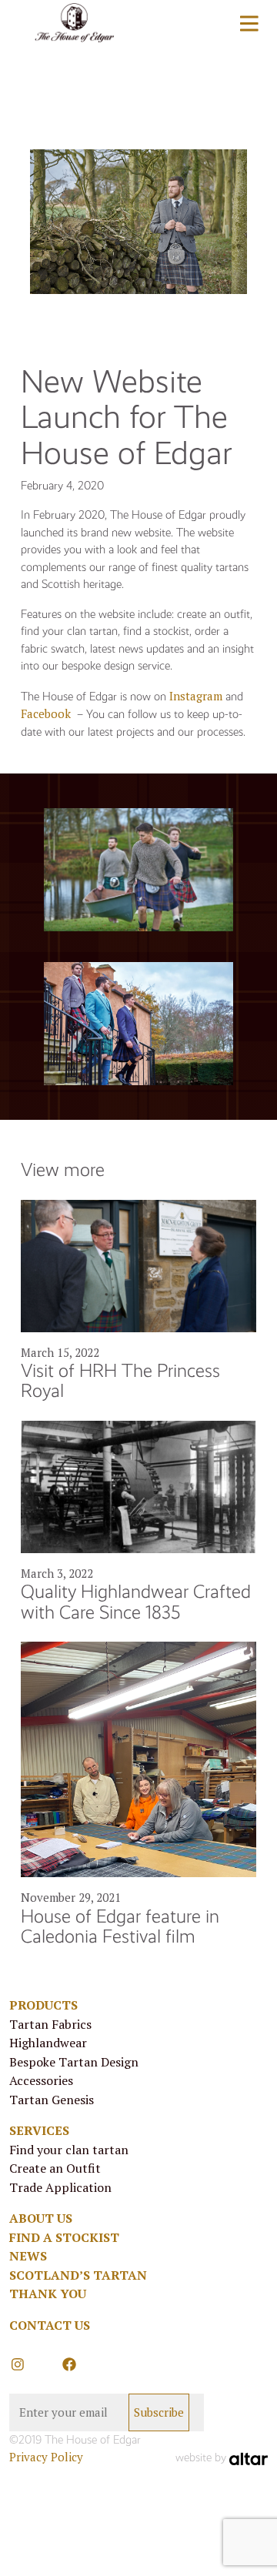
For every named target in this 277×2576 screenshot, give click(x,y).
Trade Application (60, 2187)
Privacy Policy (46, 2457)
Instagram (196, 696)
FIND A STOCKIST (64, 2237)
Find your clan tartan (69, 2150)
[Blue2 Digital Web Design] (249, 2457)
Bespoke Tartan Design (74, 2062)
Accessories (41, 2080)
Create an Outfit (55, 2168)
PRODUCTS (43, 2005)
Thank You (48, 2294)
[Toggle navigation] (249, 23)
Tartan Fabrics (50, 2024)
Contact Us (50, 2325)
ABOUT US (41, 2218)
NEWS (28, 2256)
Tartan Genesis (52, 2100)
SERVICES (39, 2130)
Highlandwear (48, 2043)
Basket (176, 25)
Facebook (46, 713)
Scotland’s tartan (78, 2275)
